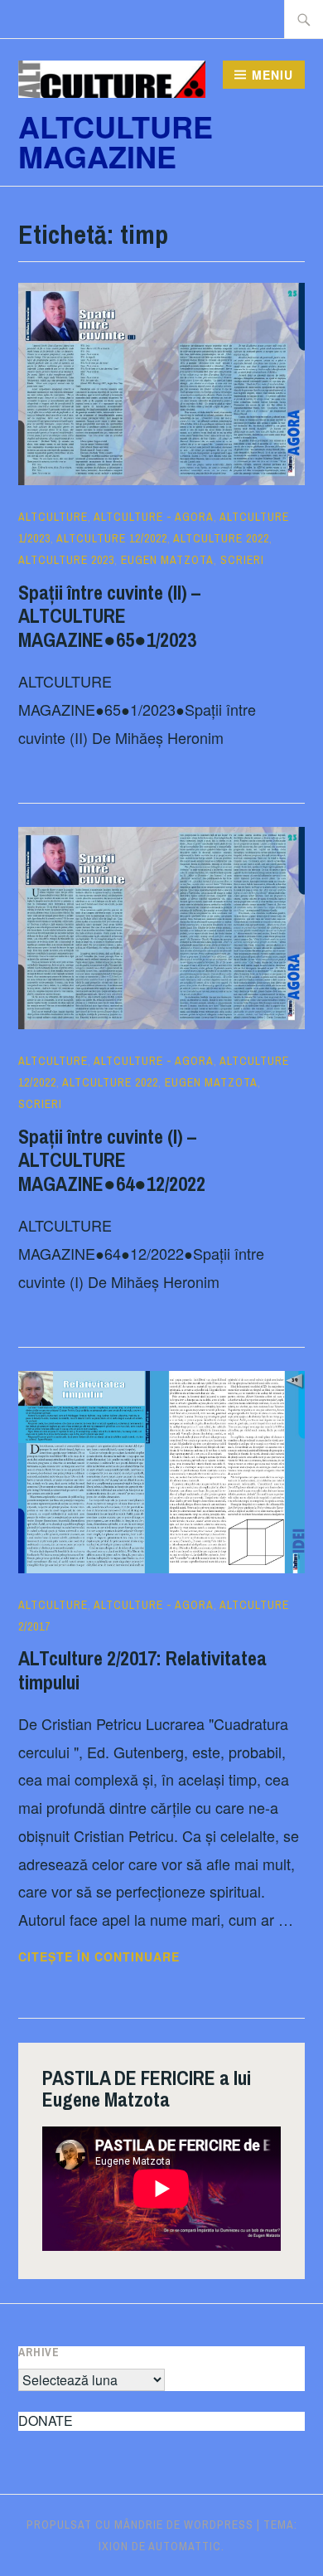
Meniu (272, 75)
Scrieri (242, 560)
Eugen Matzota (167, 560)
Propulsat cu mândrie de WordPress (140, 2525)
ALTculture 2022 (221, 538)
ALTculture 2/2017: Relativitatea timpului (142, 1670)
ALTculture (53, 517)
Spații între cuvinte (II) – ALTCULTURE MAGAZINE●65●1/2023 (109, 616)
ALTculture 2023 (66, 560)
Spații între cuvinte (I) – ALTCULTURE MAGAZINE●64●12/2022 (112, 1160)
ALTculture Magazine (116, 141)
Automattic (185, 2546)
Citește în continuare (149, 1957)
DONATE (46, 2420)
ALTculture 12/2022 (112, 538)
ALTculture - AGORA (154, 517)
